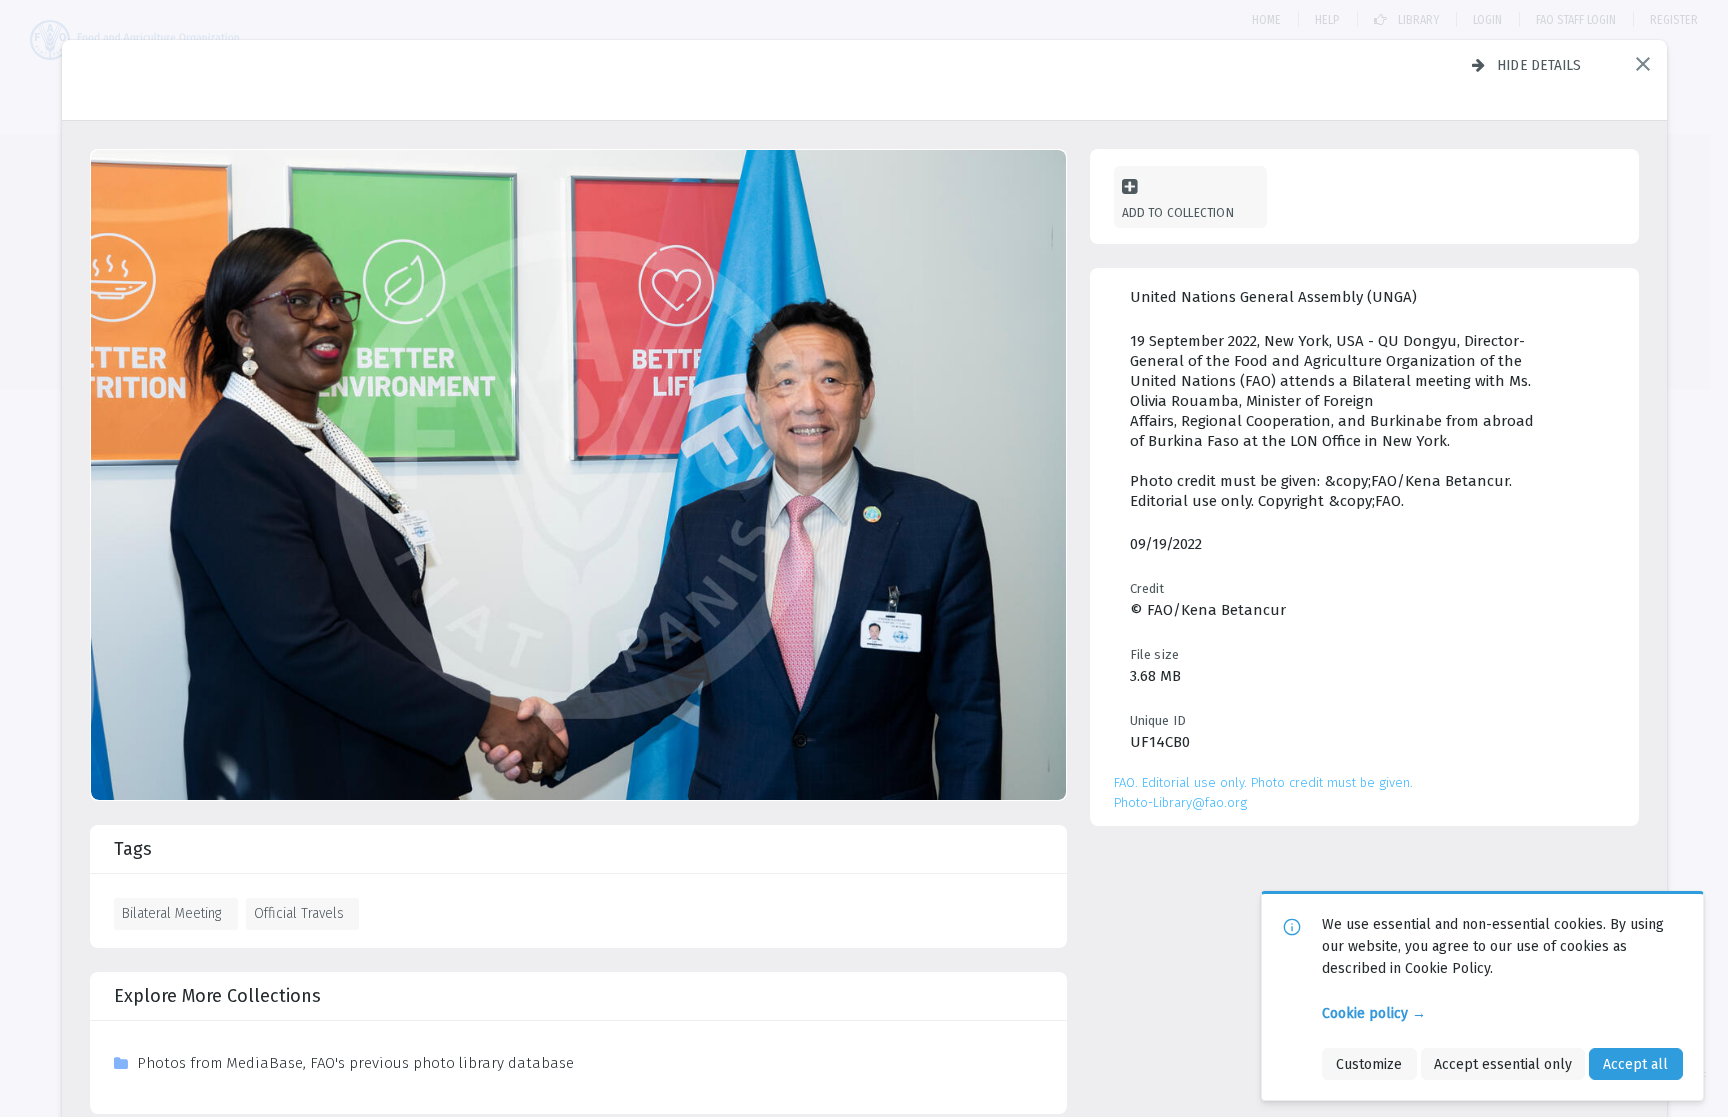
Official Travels (299, 913)
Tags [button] (133, 849)
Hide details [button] (1539, 65)
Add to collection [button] (1178, 212)
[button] (1643, 64)
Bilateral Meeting (171, 913)
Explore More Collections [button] (217, 996)
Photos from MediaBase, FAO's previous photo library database (355, 1063)
